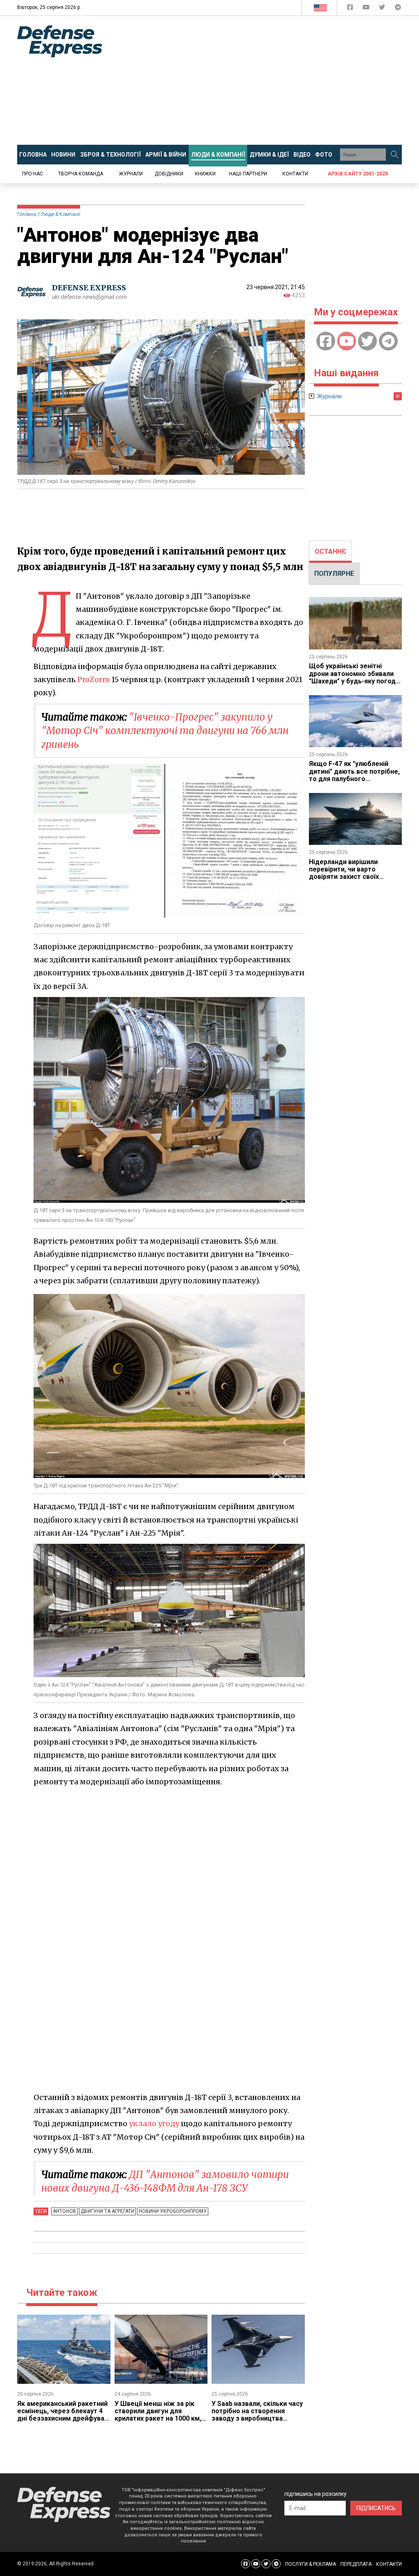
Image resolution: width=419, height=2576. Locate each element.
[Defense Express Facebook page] (351, 9)
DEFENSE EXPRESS (89, 288)
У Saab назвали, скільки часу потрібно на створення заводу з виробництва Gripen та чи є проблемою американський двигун (257, 2419)
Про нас (33, 174)
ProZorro (93, 679)
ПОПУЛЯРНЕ (334, 574)
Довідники (169, 174)
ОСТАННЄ (330, 551)
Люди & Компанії (61, 214)
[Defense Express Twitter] (383, 9)
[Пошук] (394, 155)
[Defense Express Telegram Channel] (398, 9)
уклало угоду (154, 2123)
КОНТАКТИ (389, 2564)
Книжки (205, 174)
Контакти (295, 174)
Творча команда (81, 174)
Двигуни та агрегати (107, 2211)
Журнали (131, 174)
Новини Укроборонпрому (173, 2211)
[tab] (330, 552)
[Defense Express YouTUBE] (367, 9)
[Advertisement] (267, 81)
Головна (27, 214)
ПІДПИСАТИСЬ (376, 2508)
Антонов (64, 2211)
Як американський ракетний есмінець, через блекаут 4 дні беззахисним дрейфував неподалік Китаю (63, 2415)
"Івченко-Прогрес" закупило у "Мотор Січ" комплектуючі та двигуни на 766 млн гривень (165, 731)
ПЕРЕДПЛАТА (356, 2564)
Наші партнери (248, 174)
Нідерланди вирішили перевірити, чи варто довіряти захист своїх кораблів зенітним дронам (351, 873)
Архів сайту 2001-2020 (358, 174)
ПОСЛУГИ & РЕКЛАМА (311, 2564)
